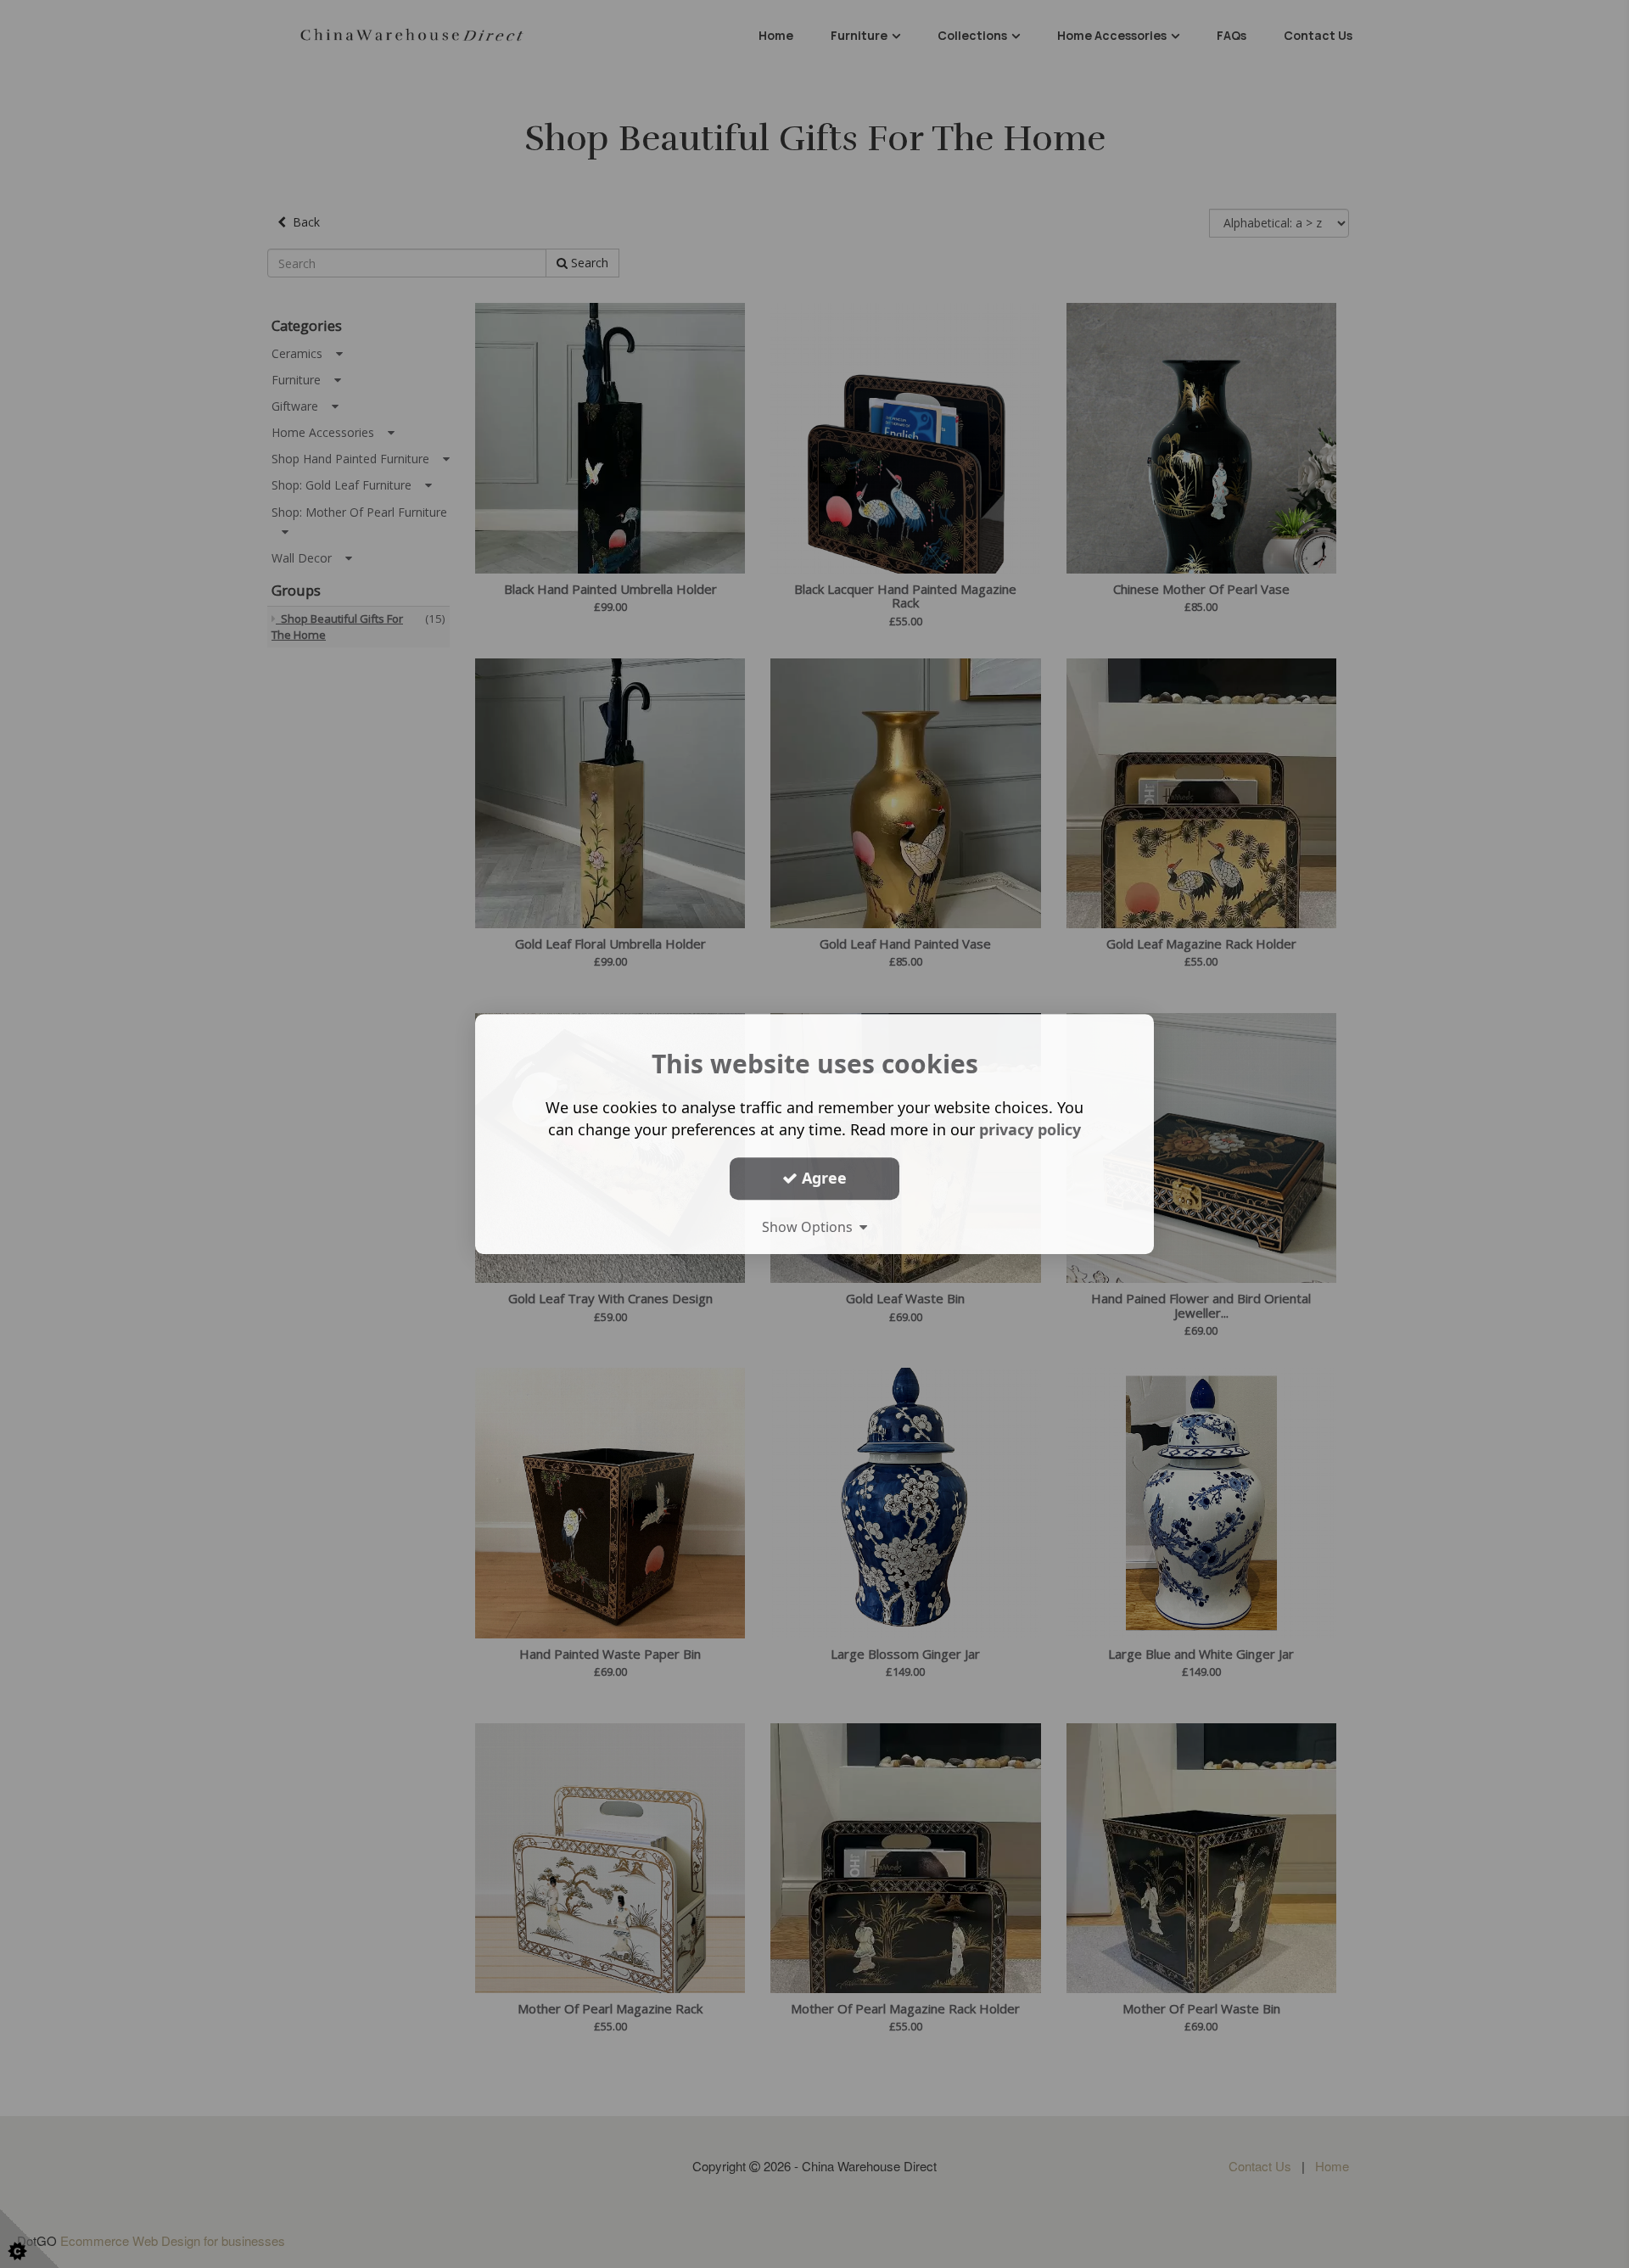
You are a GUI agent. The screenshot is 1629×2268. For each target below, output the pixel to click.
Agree (822, 1178)
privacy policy (1030, 1129)
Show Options (811, 1227)
